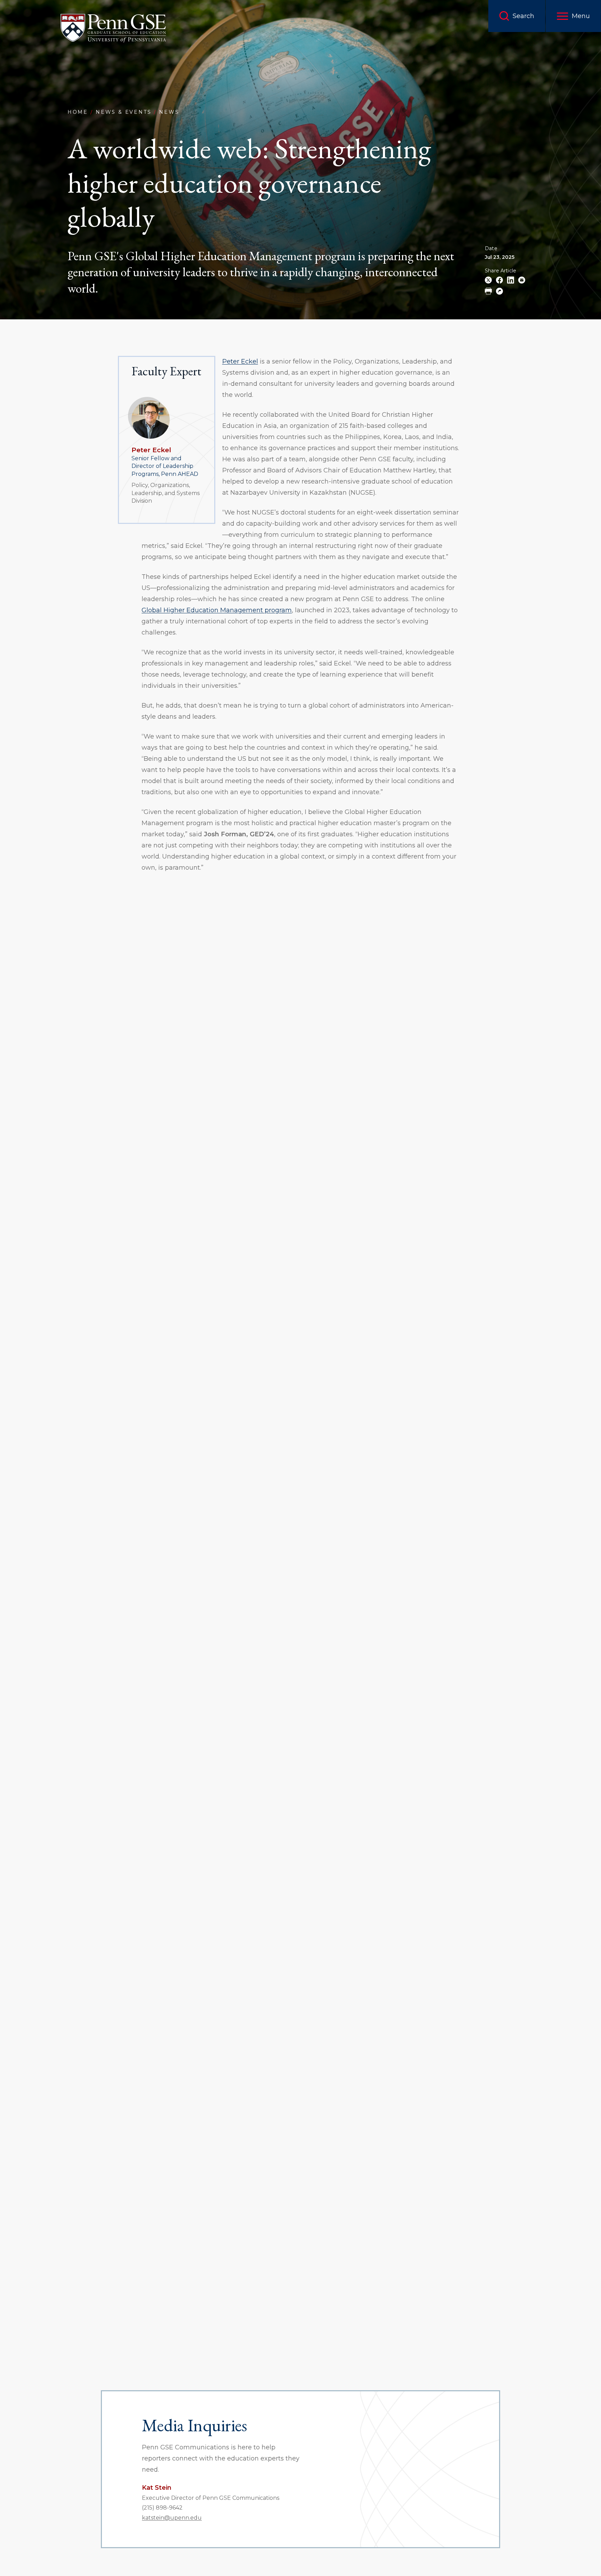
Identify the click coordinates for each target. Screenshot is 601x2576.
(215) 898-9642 (162, 2508)
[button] (573, 16)
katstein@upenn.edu (172, 2518)
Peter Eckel (151, 450)
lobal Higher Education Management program (219, 610)
